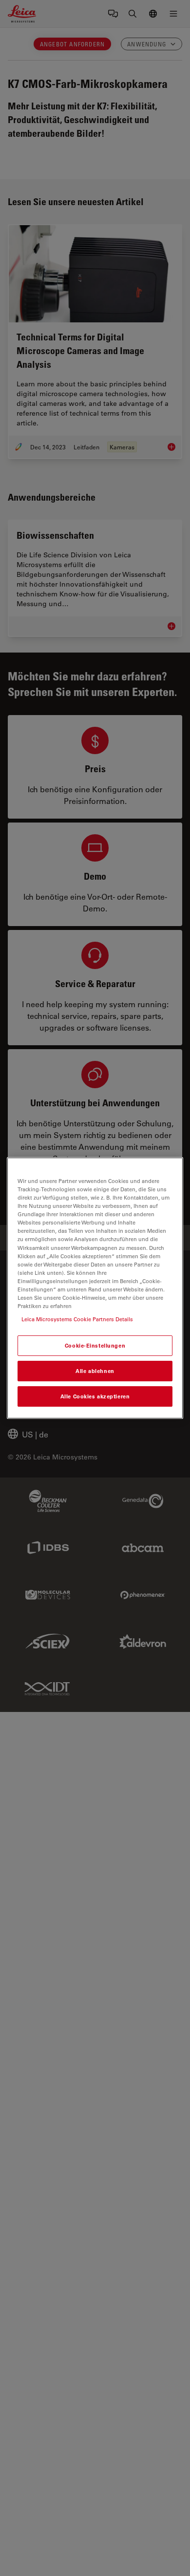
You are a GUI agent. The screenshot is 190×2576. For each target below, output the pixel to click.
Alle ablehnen (95, 1371)
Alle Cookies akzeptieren (95, 1396)
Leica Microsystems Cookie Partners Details (77, 1319)
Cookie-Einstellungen (95, 1345)
